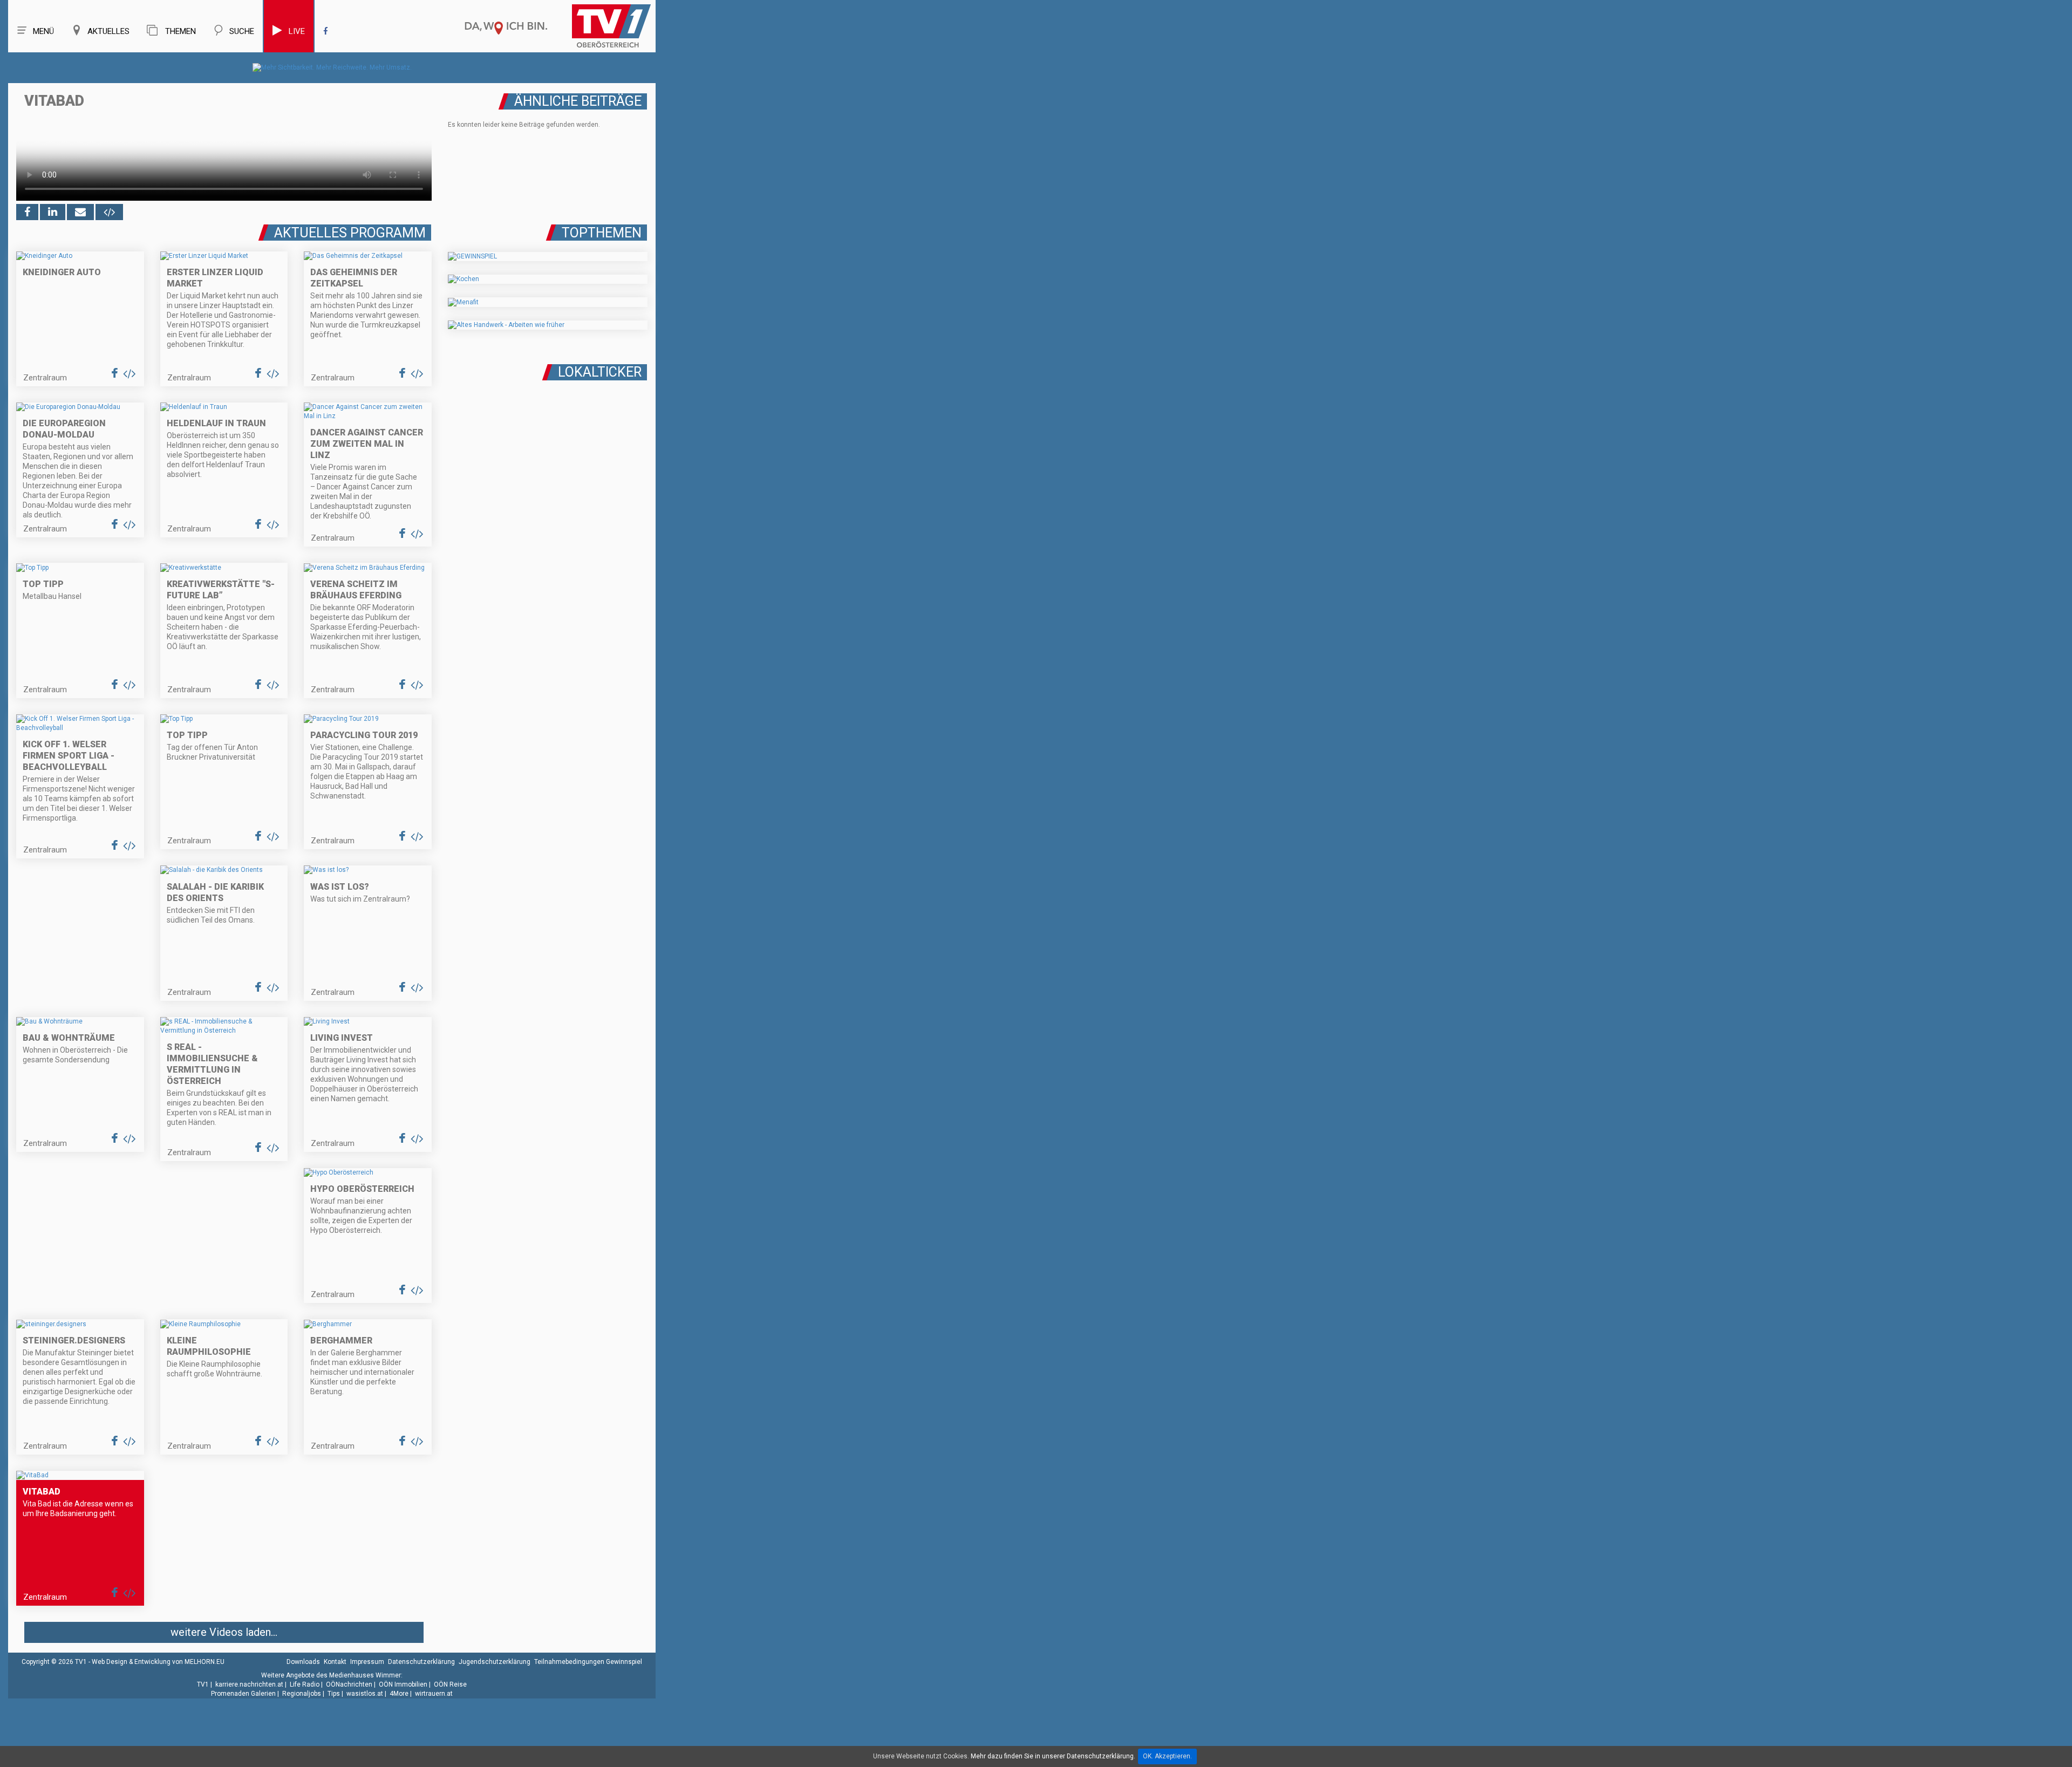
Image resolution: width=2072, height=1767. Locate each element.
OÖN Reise (450, 1684)
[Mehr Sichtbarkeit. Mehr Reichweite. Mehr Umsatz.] (332, 67)
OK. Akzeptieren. (1167, 1756)
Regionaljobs (302, 1694)
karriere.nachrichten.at (249, 1684)
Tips (334, 1694)
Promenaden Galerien (243, 1694)
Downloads (303, 1662)
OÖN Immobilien (403, 1684)
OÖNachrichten (349, 1684)
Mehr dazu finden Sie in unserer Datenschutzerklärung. (1053, 1756)
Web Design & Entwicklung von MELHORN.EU (158, 1662)
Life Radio (305, 1684)
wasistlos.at (365, 1694)
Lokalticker (600, 372)
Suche (242, 31)
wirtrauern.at (434, 1694)
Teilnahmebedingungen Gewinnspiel (588, 1662)
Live (297, 31)
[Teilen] (80, 212)
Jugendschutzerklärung (495, 1662)
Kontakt (335, 1662)
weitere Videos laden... (224, 1632)
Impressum (367, 1662)
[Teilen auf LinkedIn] (53, 212)
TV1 (203, 1684)
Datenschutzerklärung (421, 1662)
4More (399, 1694)
